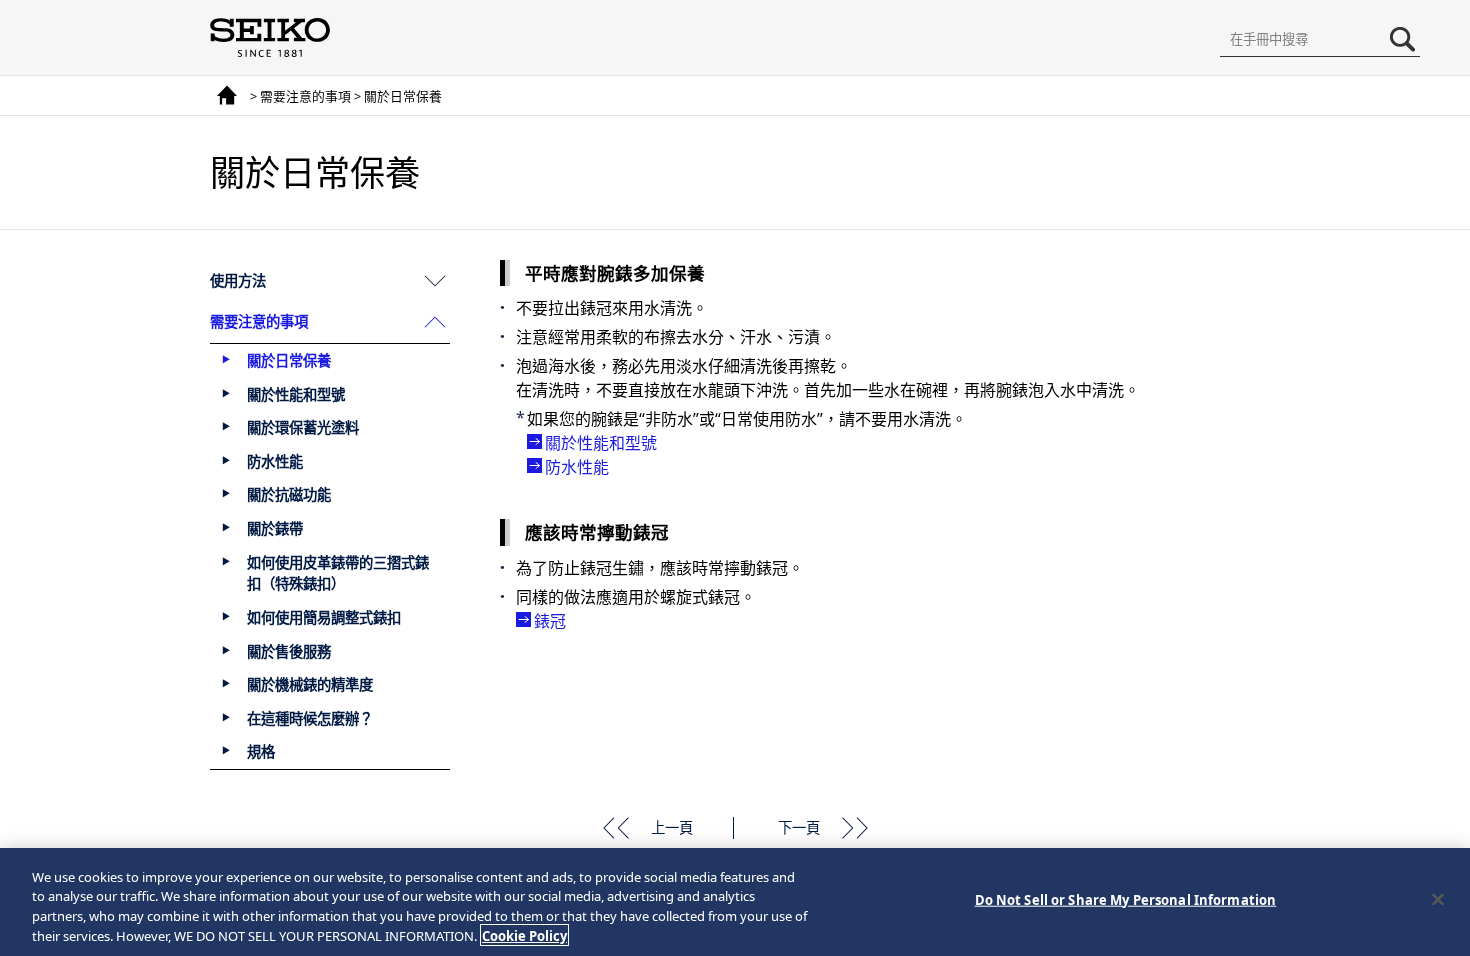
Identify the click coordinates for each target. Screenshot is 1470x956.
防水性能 (577, 467)
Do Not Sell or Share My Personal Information (1126, 900)
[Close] (1438, 899)
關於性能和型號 (601, 443)
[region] (735, 902)
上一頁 (672, 827)
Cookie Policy (524, 935)
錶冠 (550, 621)
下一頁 (799, 827)
